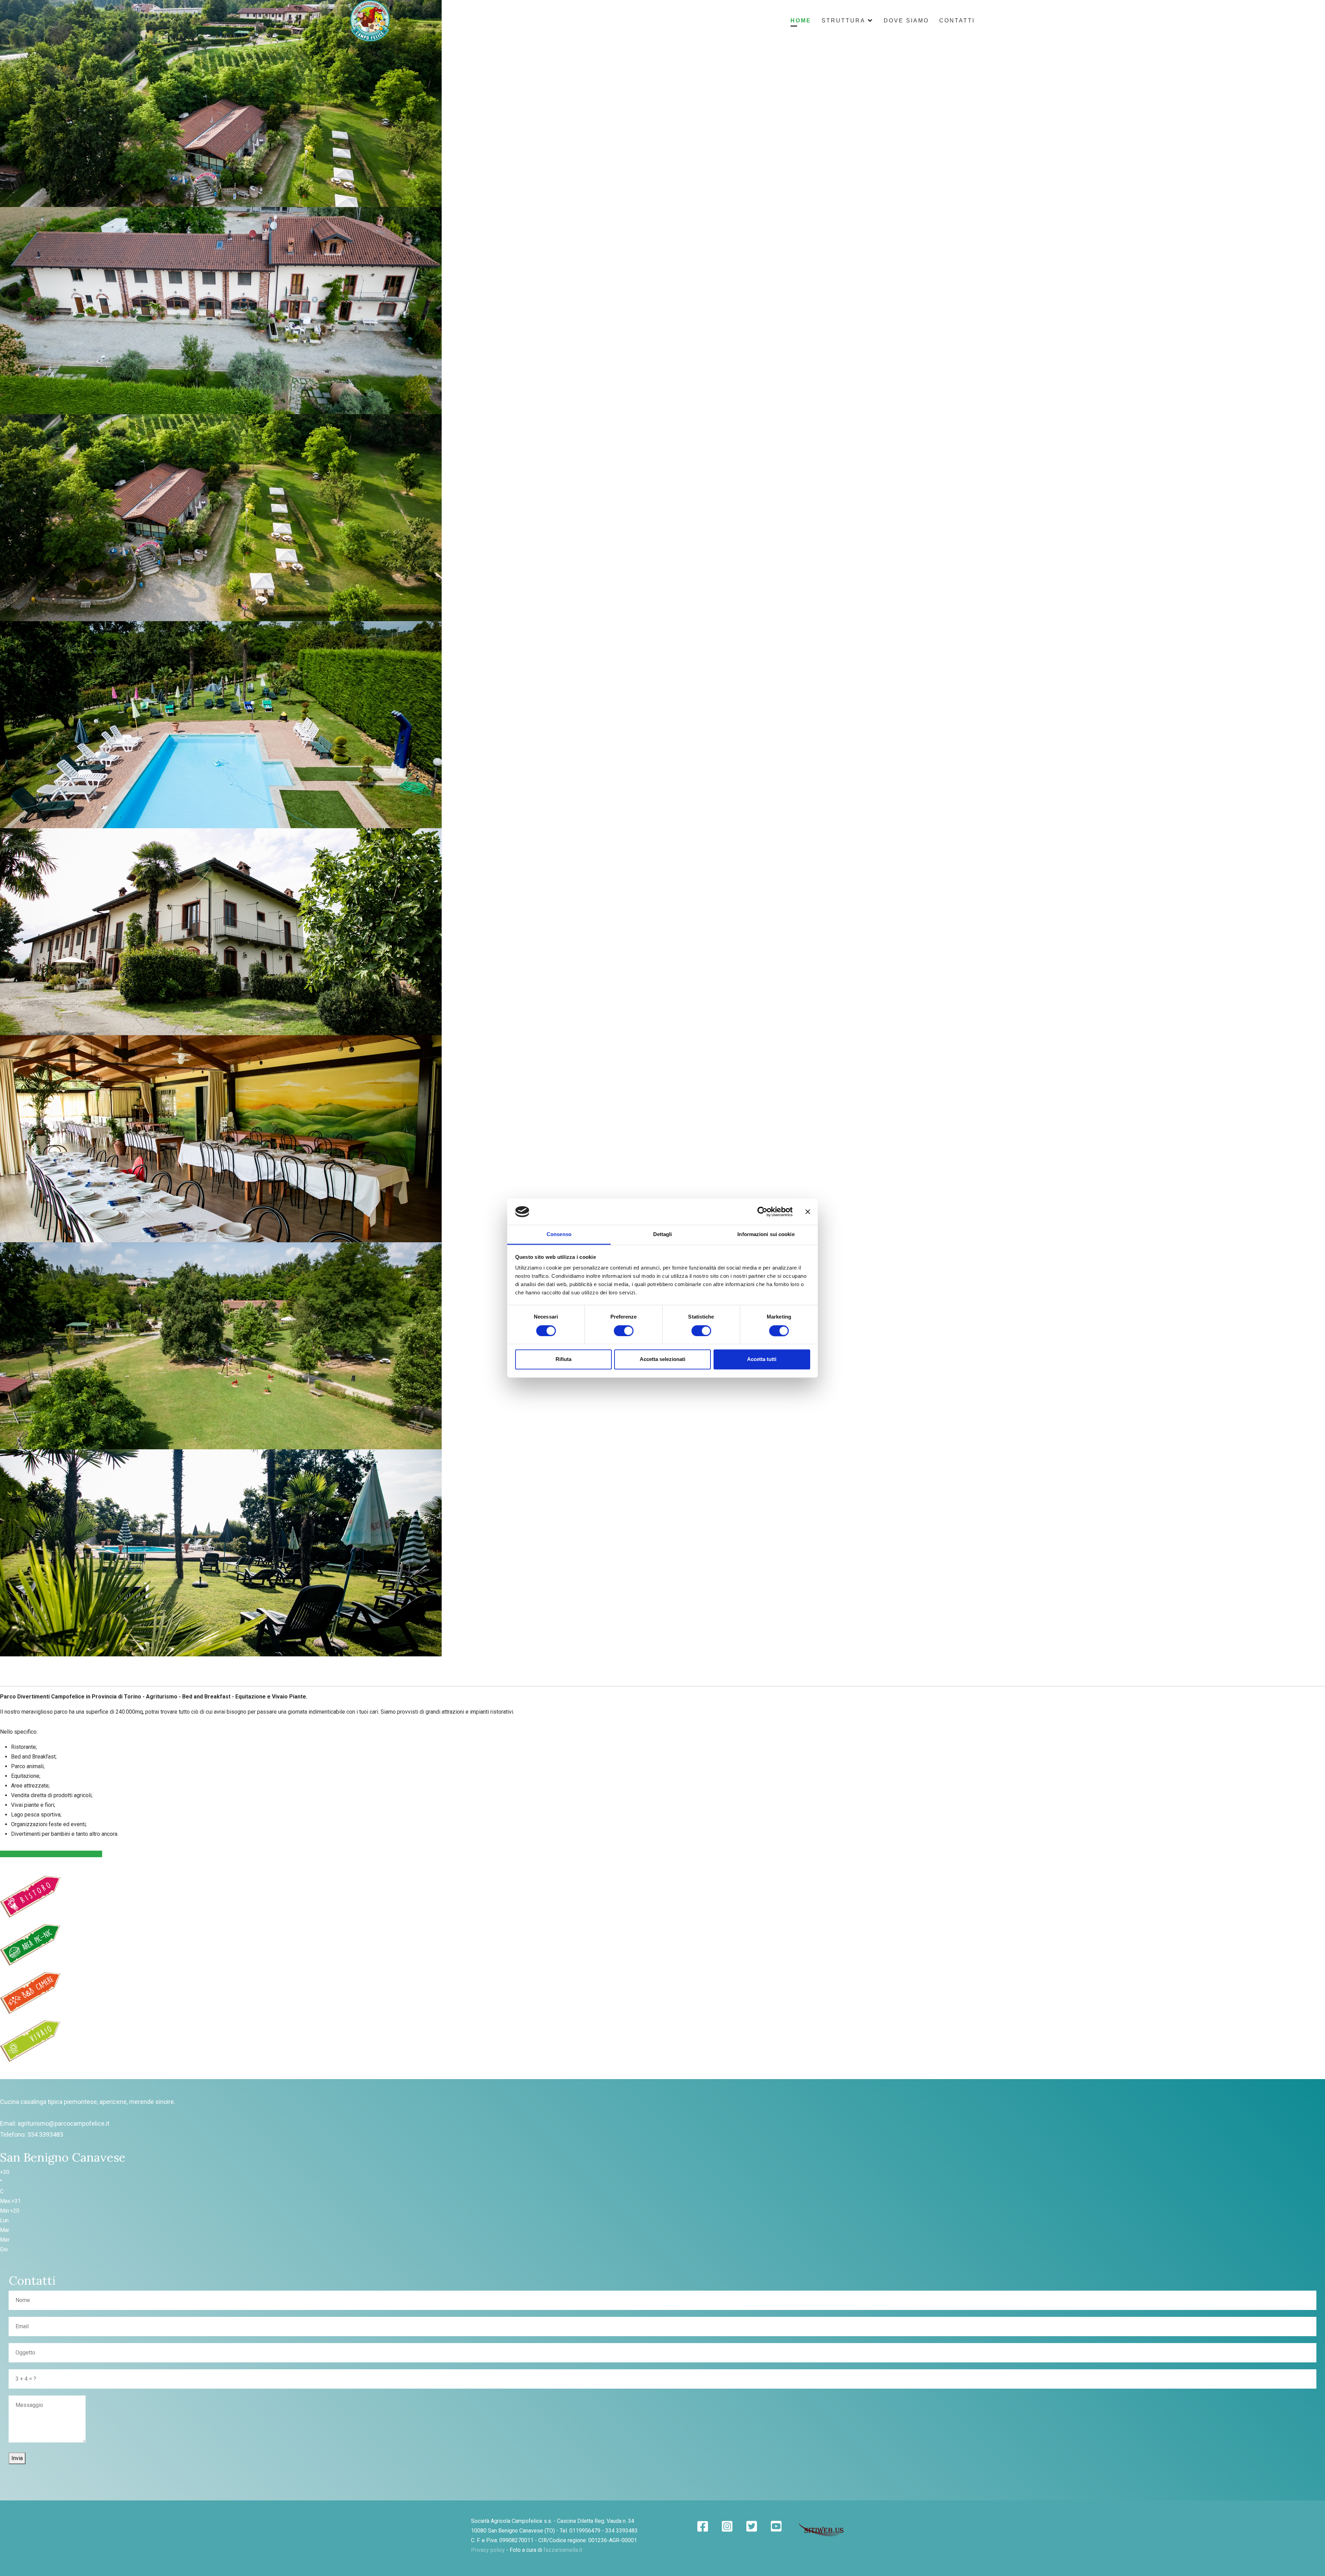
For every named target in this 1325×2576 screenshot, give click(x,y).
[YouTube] (776, 2527)
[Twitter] (752, 2527)
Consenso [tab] (559, 1235)
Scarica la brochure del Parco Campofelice (51, 1854)
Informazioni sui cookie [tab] (766, 1235)
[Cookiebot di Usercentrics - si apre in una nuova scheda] (762, 1212)
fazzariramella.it (563, 2550)
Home (801, 21)
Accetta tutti (762, 1359)
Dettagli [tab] (663, 1235)
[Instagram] (727, 2527)
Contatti (957, 21)
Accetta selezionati (662, 1359)
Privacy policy (488, 2550)
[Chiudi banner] (808, 1212)
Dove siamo (906, 21)
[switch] (624, 1331)
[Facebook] (703, 2527)
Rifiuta (563, 1359)
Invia (17, 2458)
